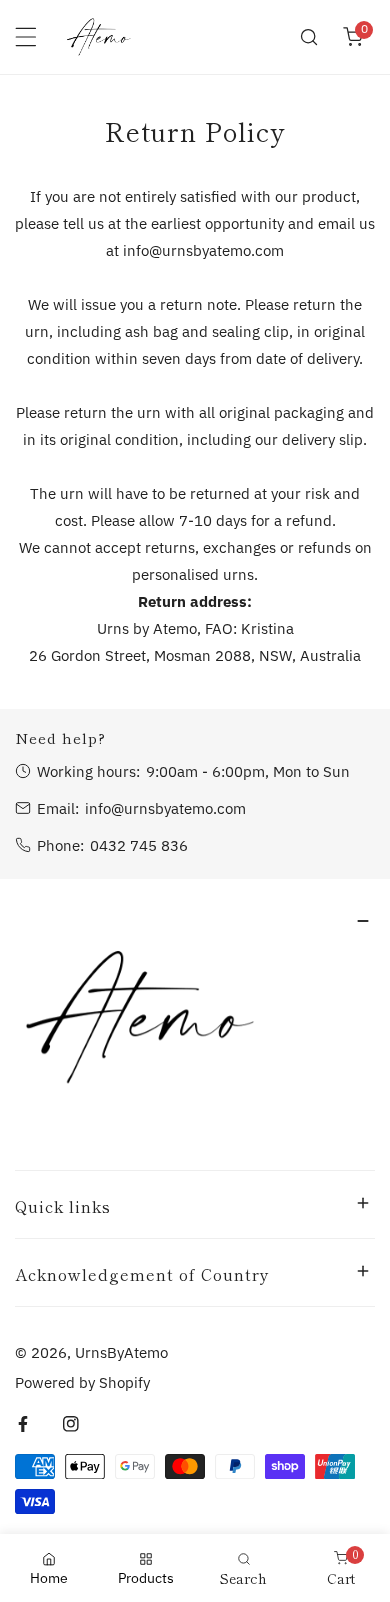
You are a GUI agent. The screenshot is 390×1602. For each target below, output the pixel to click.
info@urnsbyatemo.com (165, 808)
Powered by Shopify (82, 1382)
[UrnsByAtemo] (99, 37)
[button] (353, 37)
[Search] (309, 37)
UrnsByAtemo (121, 1352)
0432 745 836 (139, 845)
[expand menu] (26, 37)
